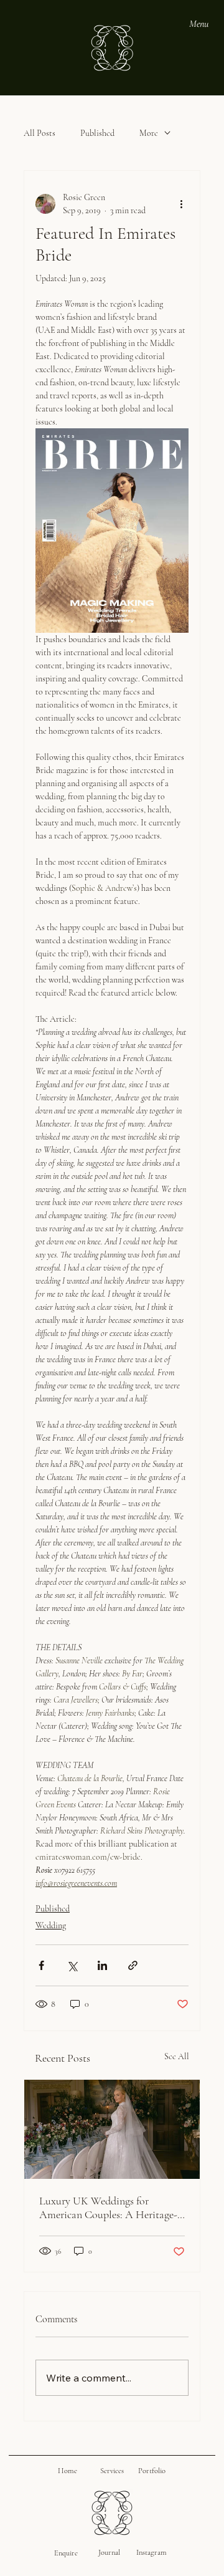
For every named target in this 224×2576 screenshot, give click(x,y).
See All (177, 2056)
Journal (109, 2552)
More (149, 133)
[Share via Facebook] (41, 1965)
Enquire (66, 2553)
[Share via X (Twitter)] (72, 1965)
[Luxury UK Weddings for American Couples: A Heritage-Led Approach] (112, 2129)
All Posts (40, 133)
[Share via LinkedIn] (102, 1965)
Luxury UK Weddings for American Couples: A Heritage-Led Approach (108, 2208)
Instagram (152, 2552)
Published (97, 133)
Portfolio (152, 2471)
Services (112, 2471)
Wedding (51, 1925)
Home (68, 2471)
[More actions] (181, 204)
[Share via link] (133, 1965)
